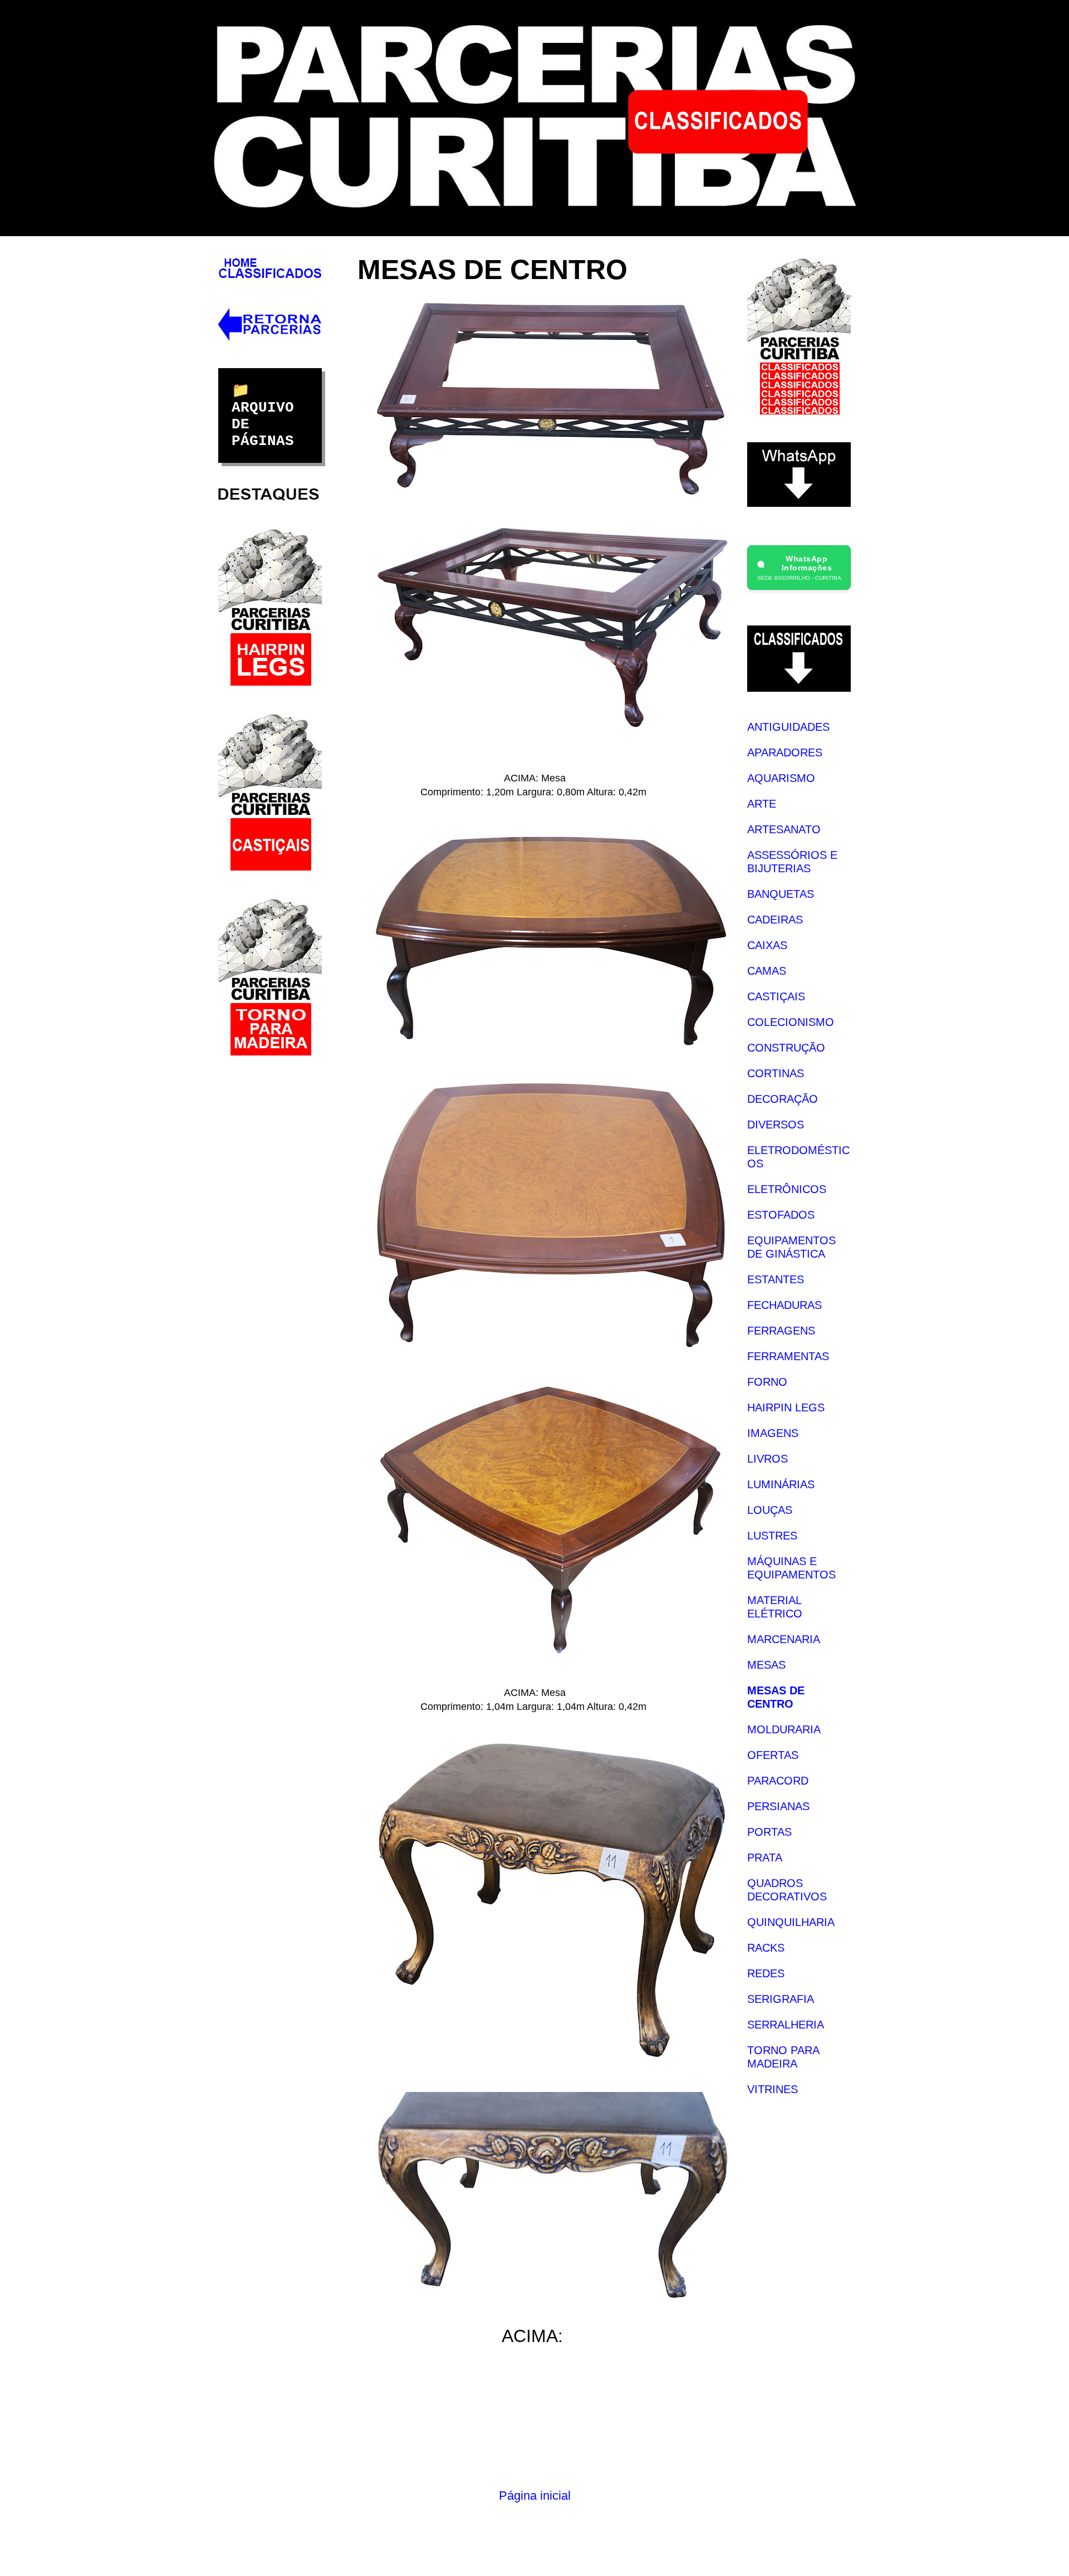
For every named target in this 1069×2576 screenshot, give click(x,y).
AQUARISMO (781, 778)
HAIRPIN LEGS (786, 1407)
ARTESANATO (784, 829)
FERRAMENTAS (788, 1356)
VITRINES (773, 2089)
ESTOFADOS (781, 1215)
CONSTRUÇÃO (786, 1048)
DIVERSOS (776, 1125)
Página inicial (535, 2496)
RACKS (766, 1948)
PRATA (765, 1858)
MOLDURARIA (784, 1729)
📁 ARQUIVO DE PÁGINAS (263, 416)
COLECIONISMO (791, 1022)
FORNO (767, 1382)
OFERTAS (773, 1755)
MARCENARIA (784, 1639)
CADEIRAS (775, 920)
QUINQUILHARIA (791, 1922)
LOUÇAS (770, 1510)
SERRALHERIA (786, 2025)
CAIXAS (767, 945)
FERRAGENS (781, 1331)
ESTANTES (776, 1279)
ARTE (762, 804)
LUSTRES (772, 1536)
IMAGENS (773, 1433)
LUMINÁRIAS (781, 1484)
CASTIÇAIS (776, 996)
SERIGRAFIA (781, 1999)
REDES (766, 1973)
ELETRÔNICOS (787, 1189)
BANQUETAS (781, 894)
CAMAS (767, 971)
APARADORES (785, 752)
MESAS (766, 1665)
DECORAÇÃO (783, 1099)
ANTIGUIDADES (788, 727)
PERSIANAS (778, 1806)
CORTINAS (776, 1073)
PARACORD (778, 1781)
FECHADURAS (784, 1305)
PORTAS (769, 1832)
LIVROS (768, 1459)
